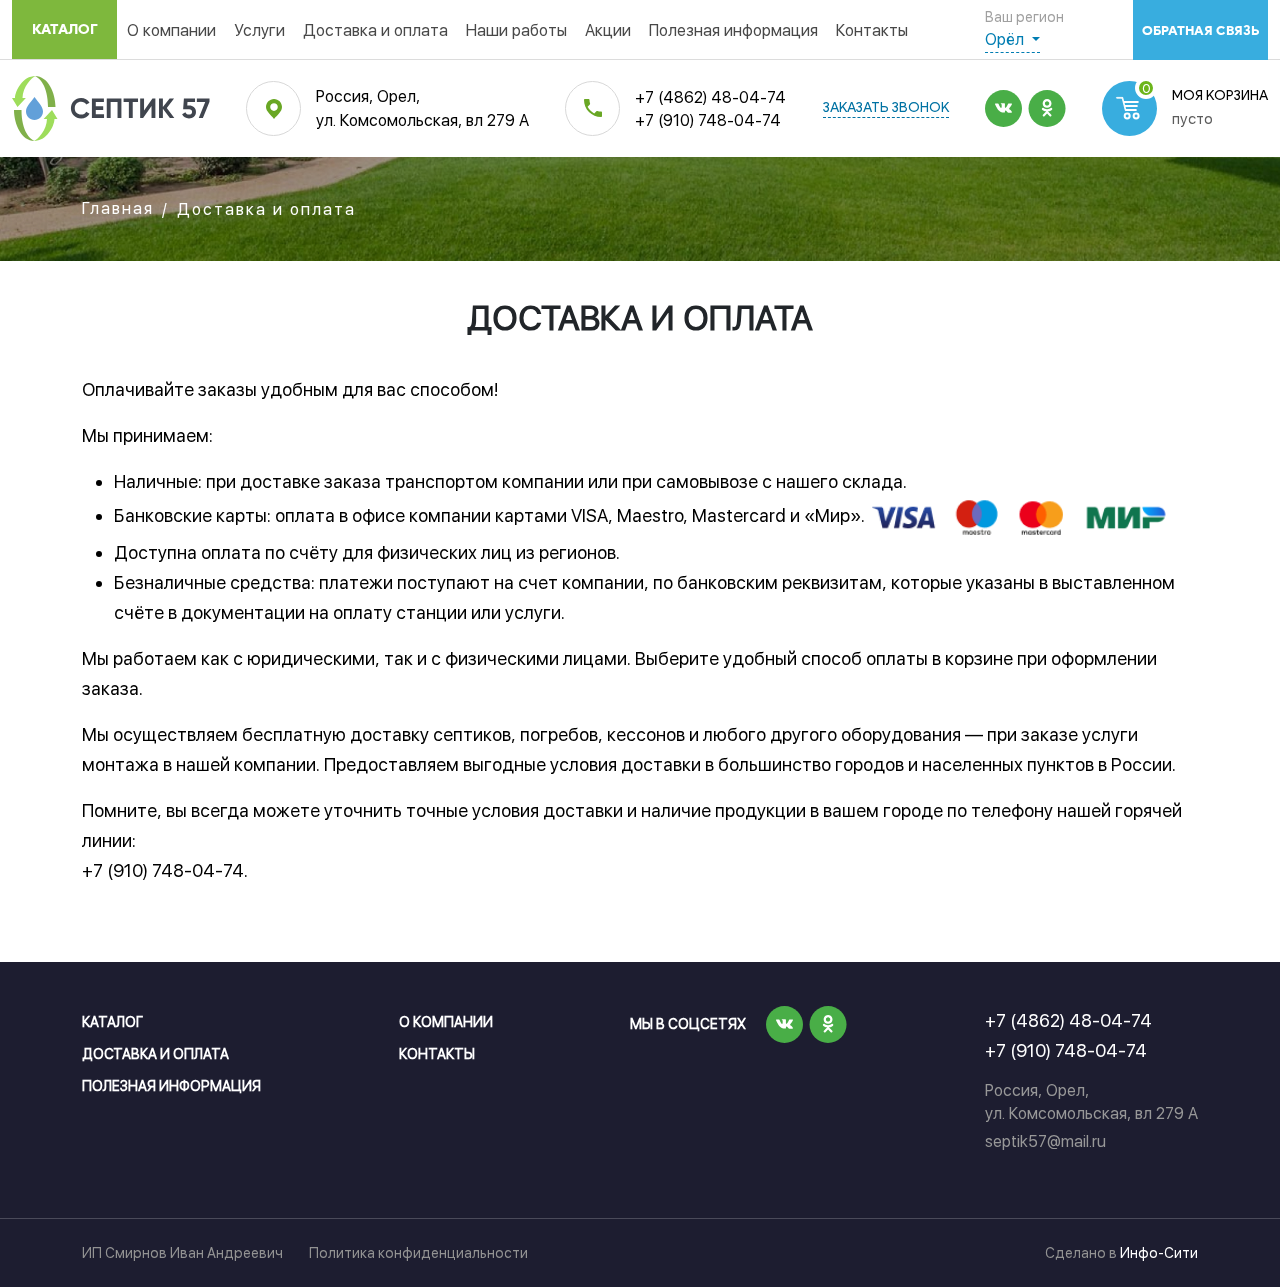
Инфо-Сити (1159, 1253)
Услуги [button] (259, 30)
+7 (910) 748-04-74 (708, 120)
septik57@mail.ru (1045, 1141)
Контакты (872, 30)
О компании (171, 30)
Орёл (1006, 39)
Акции (608, 30)
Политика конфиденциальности (418, 1253)
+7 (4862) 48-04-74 (710, 97)
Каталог (65, 29)
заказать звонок (886, 108)
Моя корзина (1220, 96)
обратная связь (1200, 30)
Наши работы (516, 30)
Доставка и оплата (375, 30)
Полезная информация (733, 30)
